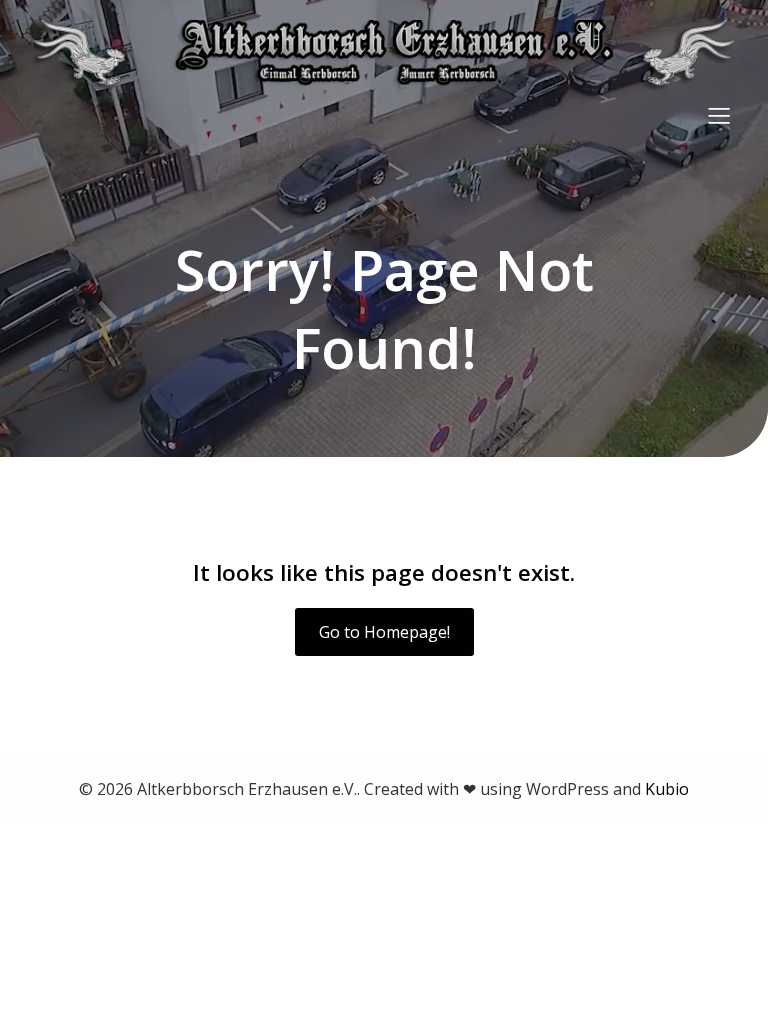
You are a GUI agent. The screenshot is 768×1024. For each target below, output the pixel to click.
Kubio (667, 789)
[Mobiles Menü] (719, 115)
